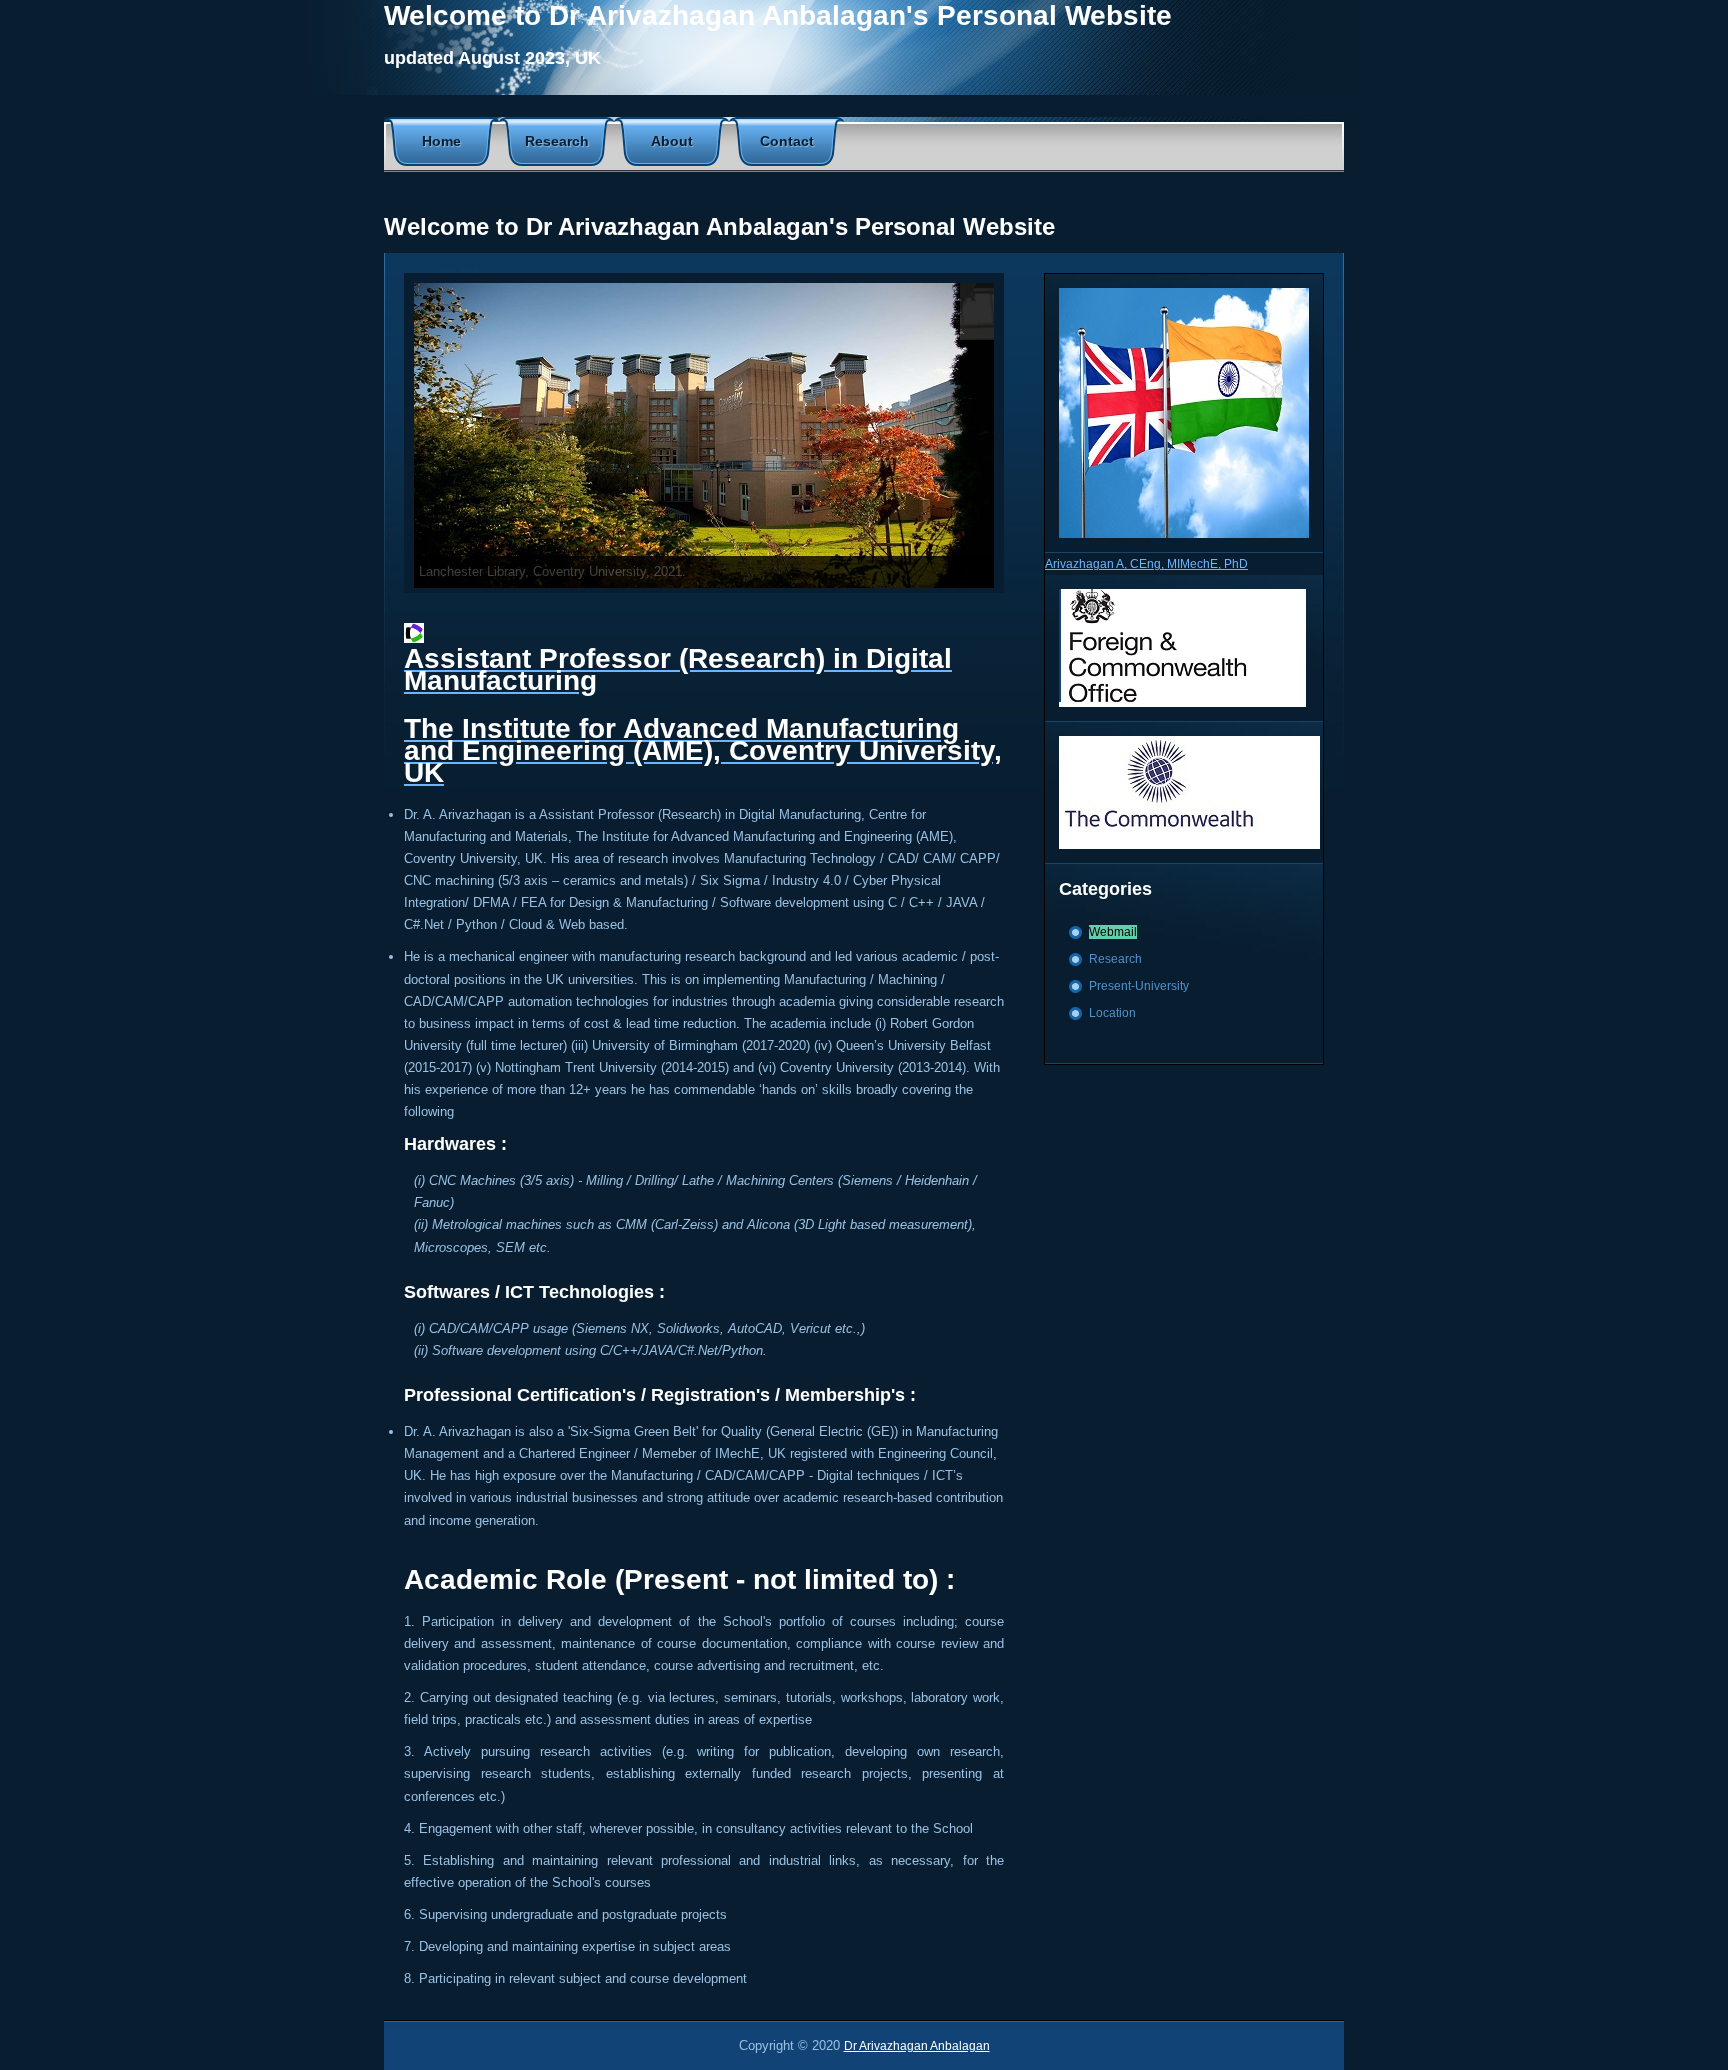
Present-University (1139, 986)
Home (441, 141)
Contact (787, 141)
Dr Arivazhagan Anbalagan (917, 2046)
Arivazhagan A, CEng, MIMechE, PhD (1146, 564)
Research (557, 141)
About (672, 141)
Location (1112, 1013)
